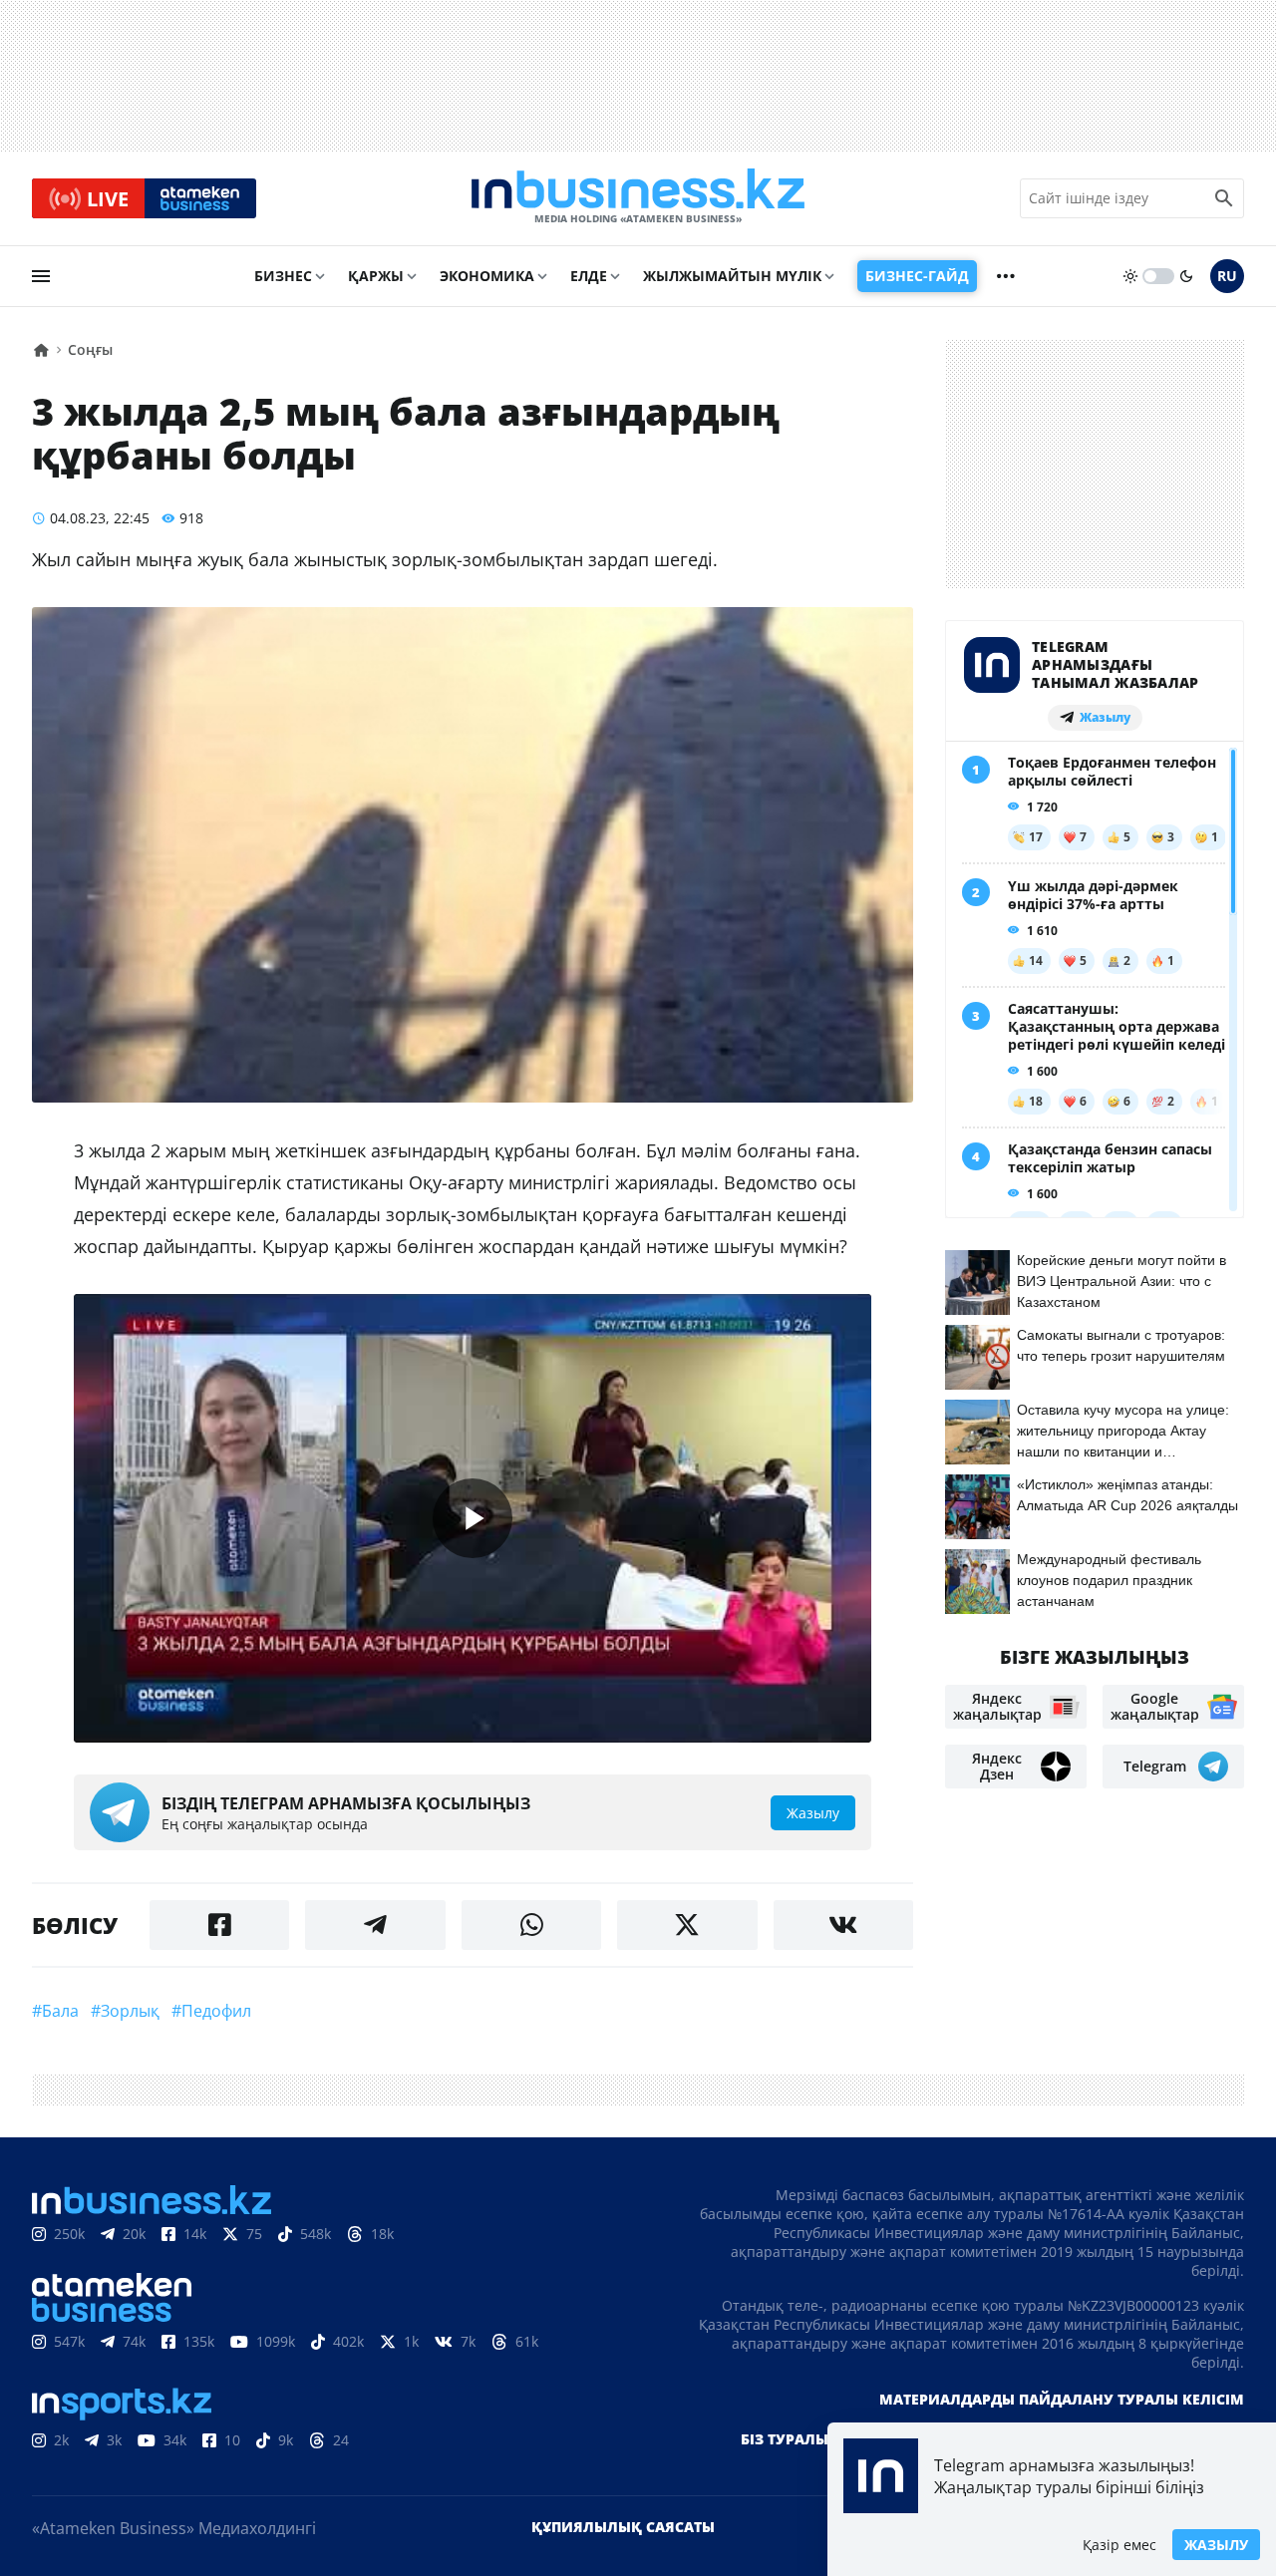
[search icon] (1224, 198)
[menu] (41, 276)
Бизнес (283, 276)
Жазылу (1216, 2545)
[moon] (1186, 276)
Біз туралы (785, 2439)
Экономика (487, 276)
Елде (589, 276)
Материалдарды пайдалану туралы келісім (1062, 2399)
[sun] (1130, 276)
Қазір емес (1119, 2545)
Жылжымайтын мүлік (732, 276)
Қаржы (376, 276)
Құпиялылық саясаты (623, 2527)
